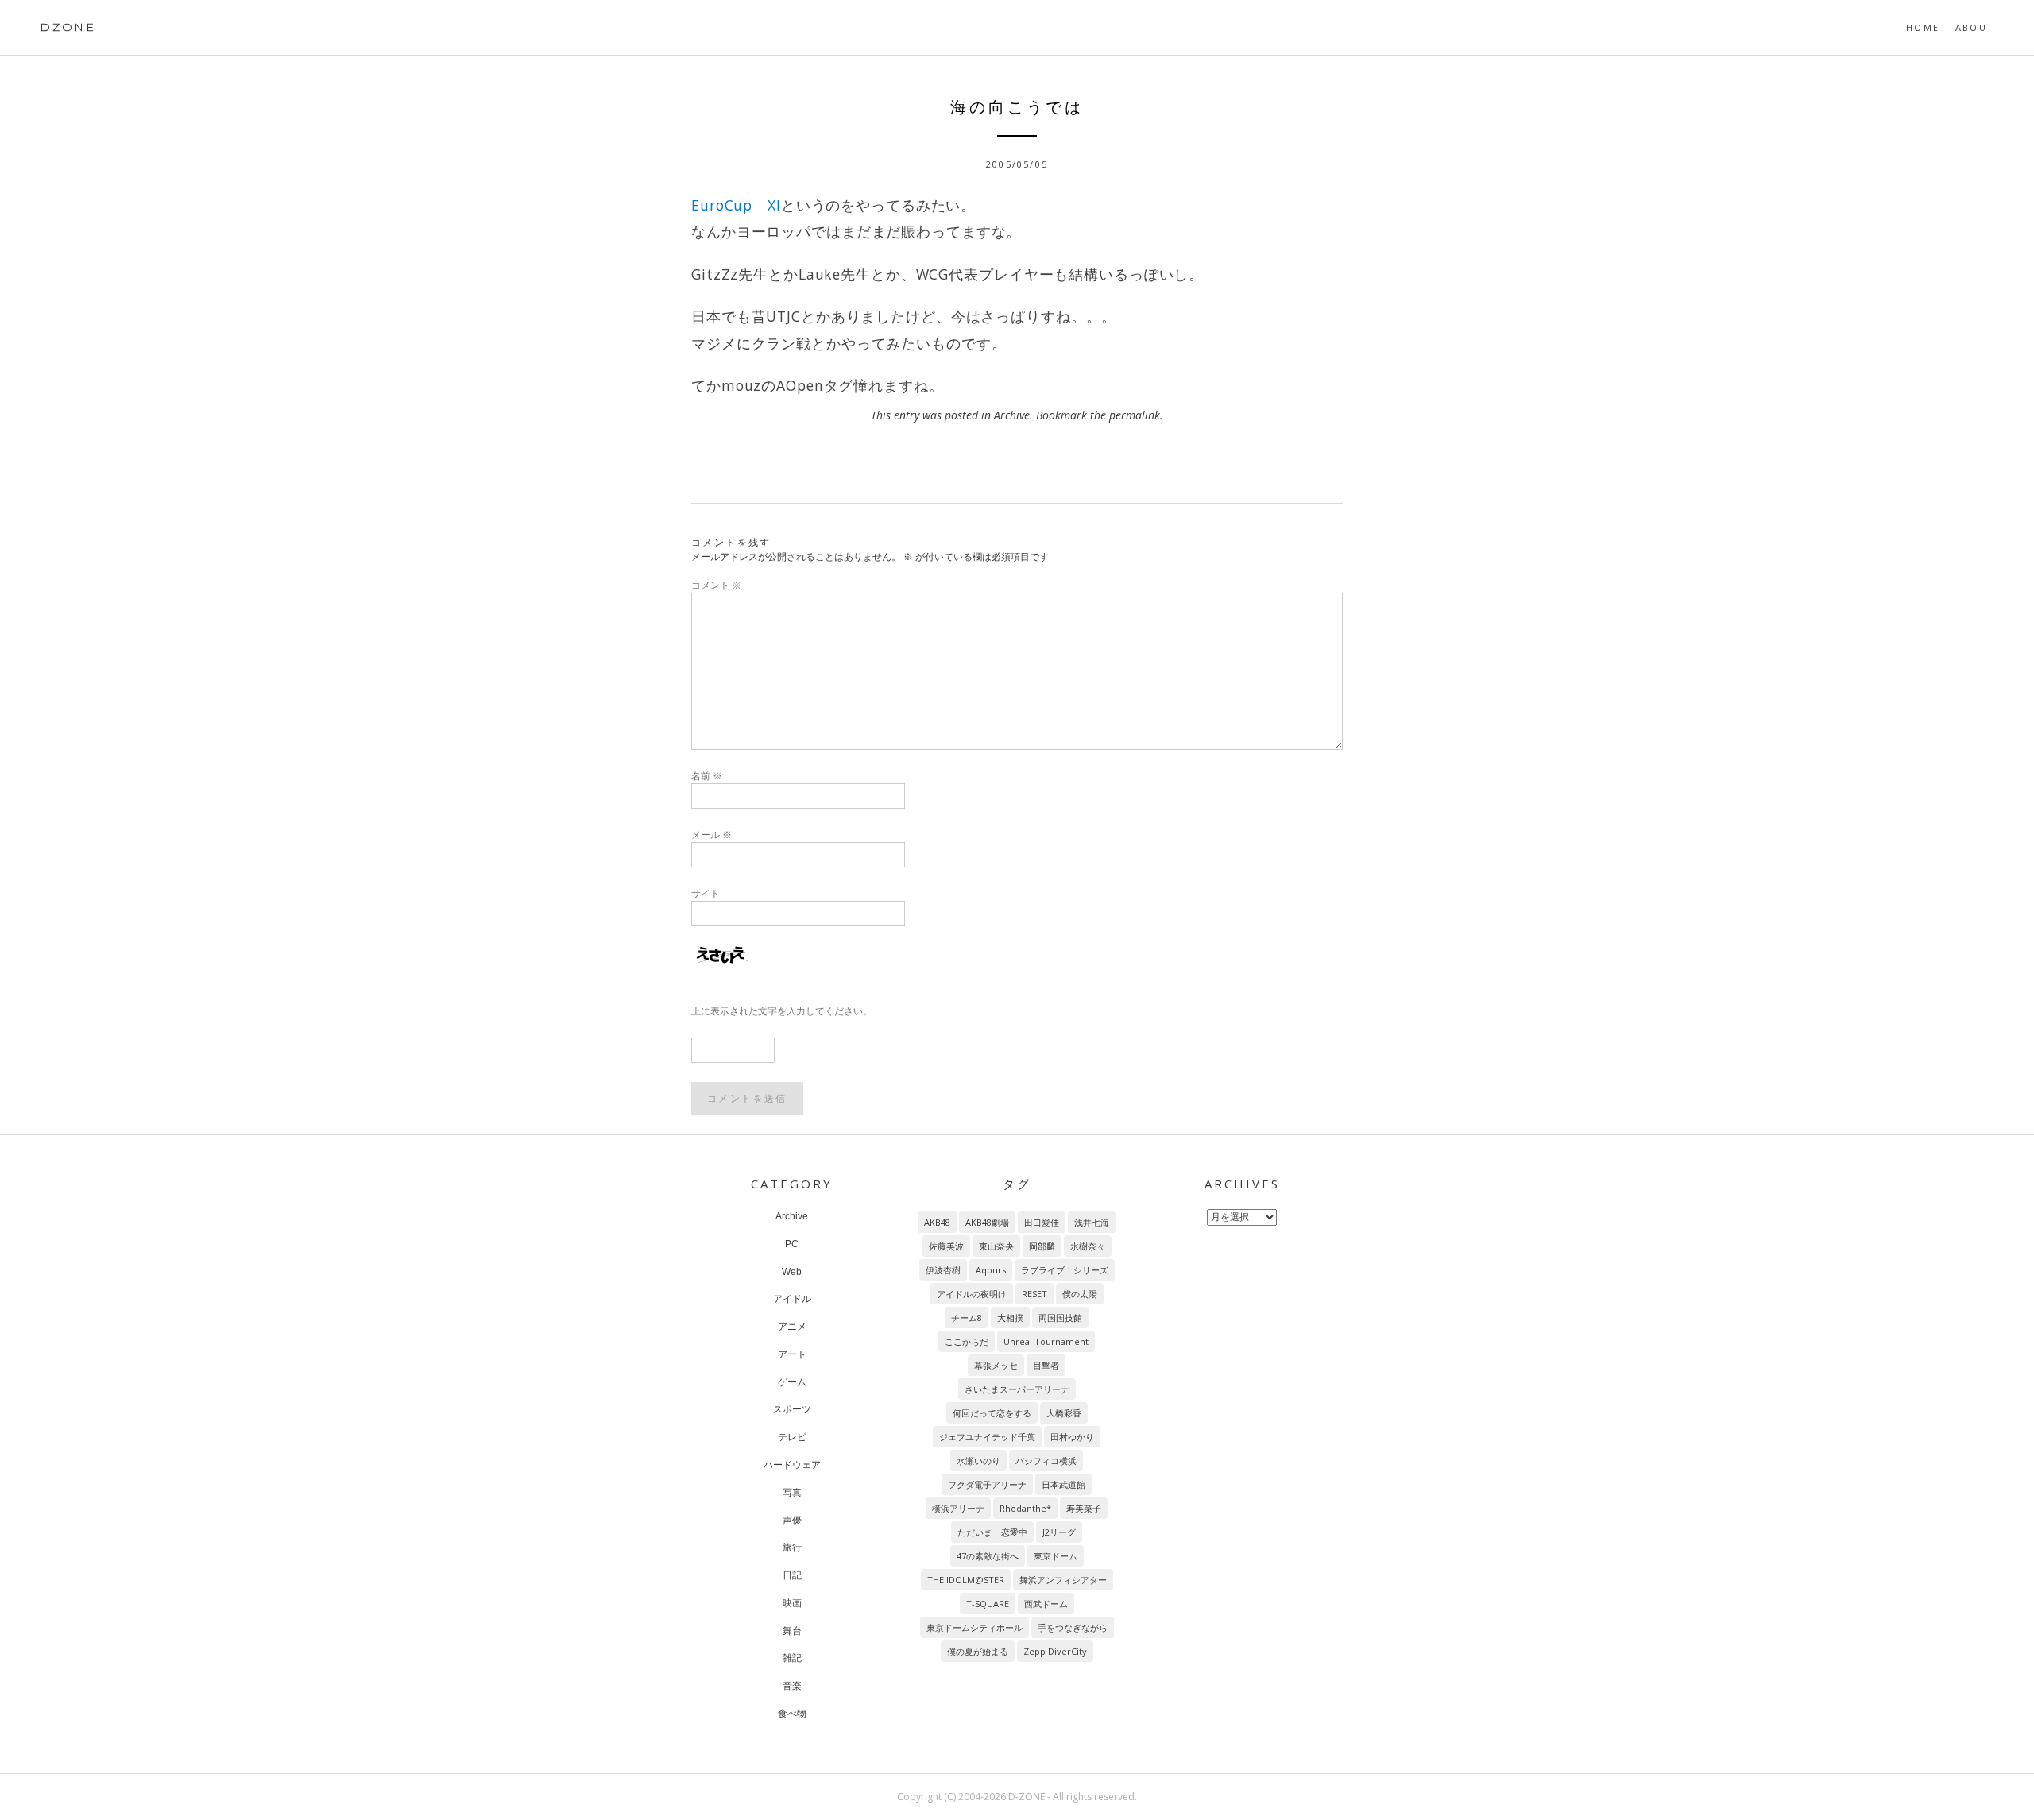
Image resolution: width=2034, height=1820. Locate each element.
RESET (1034, 1294)
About (1975, 27)
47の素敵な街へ (988, 1556)
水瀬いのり (978, 1461)
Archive (1012, 415)
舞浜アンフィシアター (1063, 1580)
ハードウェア (792, 1465)
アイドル (792, 1299)
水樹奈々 (1088, 1246)
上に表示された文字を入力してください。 (782, 1011)
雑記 (792, 1658)
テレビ (792, 1437)
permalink (1135, 415)
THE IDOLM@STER (966, 1580)
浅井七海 (1092, 1222)
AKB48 (937, 1222)
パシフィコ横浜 (1046, 1461)
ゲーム (792, 1382)
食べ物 (792, 1714)
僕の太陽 (1080, 1294)
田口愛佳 (1042, 1222)
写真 (792, 1493)
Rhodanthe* (1025, 1508)
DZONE (68, 27)
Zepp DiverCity (1055, 1651)
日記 (792, 1575)
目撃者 (1046, 1365)
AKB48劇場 (987, 1222)
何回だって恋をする (992, 1413)
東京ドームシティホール (974, 1627)
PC (792, 1244)
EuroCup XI (736, 205)
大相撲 (1010, 1318)
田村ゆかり (1072, 1437)
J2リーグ (1059, 1532)
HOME (1923, 27)
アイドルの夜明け (972, 1294)
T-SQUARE (988, 1604)
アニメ (792, 1327)
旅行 (792, 1548)
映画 (792, 1603)
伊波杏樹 (943, 1270)
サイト (706, 893)
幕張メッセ (996, 1365)
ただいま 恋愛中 (992, 1532)
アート (792, 1354)
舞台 (792, 1631)
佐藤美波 (946, 1246)
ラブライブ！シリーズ (1065, 1270)
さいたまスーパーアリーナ (1017, 1389)
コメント (716, 585)
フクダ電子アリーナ (987, 1484)
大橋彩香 (1064, 1413)
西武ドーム (1046, 1604)
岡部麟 (1042, 1246)
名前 (707, 776)
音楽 (792, 1686)
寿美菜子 (1084, 1508)
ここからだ (967, 1341)
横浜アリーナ (958, 1508)
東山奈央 (996, 1246)
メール (712, 835)
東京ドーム (1056, 1556)
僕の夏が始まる (978, 1651)
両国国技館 (1060, 1318)
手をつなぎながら (1073, 1627)
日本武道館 (1063, 1484)
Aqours (991, 1270)
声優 (792, 1521)
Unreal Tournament (1046, 1341)
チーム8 (967, 1318)
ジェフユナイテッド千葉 (987, 1437)
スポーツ (792, 1409)
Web (792, 1272)
